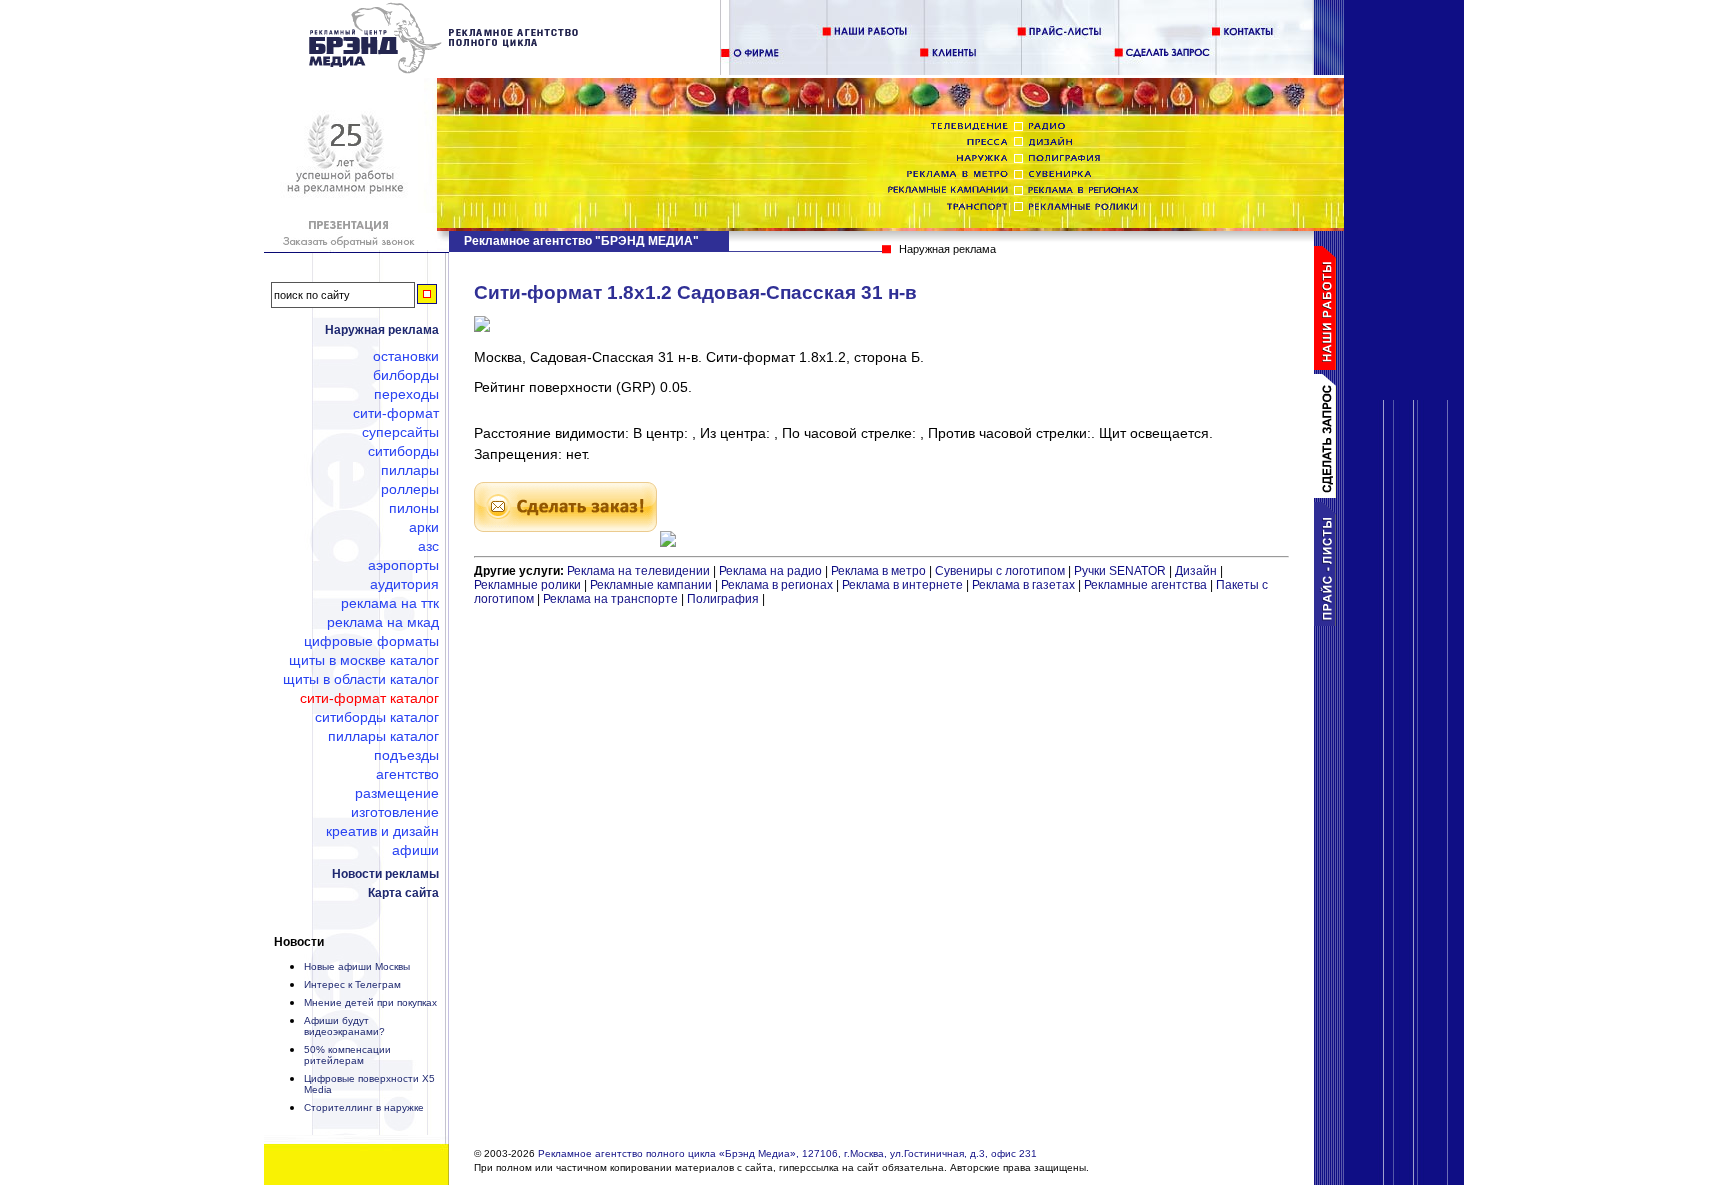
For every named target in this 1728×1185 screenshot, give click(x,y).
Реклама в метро (878, 571)
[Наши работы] (1329, 366)
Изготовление (395, 812)
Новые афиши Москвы (357, 966)
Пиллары (410, 470)
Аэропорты (403, 565)
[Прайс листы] (1329, 622)
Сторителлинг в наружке (364, 1107)
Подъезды (406, 755)
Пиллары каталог (383, 736)
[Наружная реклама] (444, 70)
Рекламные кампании (651, 585)
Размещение (397, 793)
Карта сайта (403, 893)
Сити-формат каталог (369, 698)
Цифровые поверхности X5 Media (369, 1084)
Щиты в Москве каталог (364, 660)
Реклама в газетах (1025, 585)
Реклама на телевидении (638, 571)
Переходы (406, 394)
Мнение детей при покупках (370, 1002)
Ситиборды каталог (377, 717)
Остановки (406, 356)
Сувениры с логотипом (1000, 571)
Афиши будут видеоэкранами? (344, 1026)
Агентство (407, 774)
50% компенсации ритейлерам (347, 1055)
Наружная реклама (382, 330)
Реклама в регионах (777, 585)
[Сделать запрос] (1329, 494)
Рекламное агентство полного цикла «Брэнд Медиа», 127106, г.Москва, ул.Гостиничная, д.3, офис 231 (787, 1153)
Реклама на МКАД (383, 622)
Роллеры (410, 489)
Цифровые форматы (371, 641)
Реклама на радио (770, 571)
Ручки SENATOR (1120, 571)
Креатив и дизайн (382, 831)
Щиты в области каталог (361, 679)
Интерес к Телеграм (352, 984)
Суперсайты (400, 432)
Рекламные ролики (527, 585)
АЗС (428, 546)
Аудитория (404, 584)
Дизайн (1196, 571)
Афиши (415, 850)
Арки (424, 527)
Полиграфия (723, 599)
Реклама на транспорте (610, 599)
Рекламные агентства (1147, 585)
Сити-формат (396, 413)
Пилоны (414, 508)
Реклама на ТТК (390, 603)
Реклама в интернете (902, 585)
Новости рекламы (385, 874)
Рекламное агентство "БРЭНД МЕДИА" (581, 241)
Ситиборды (403, 451)
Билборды (406, 375)
